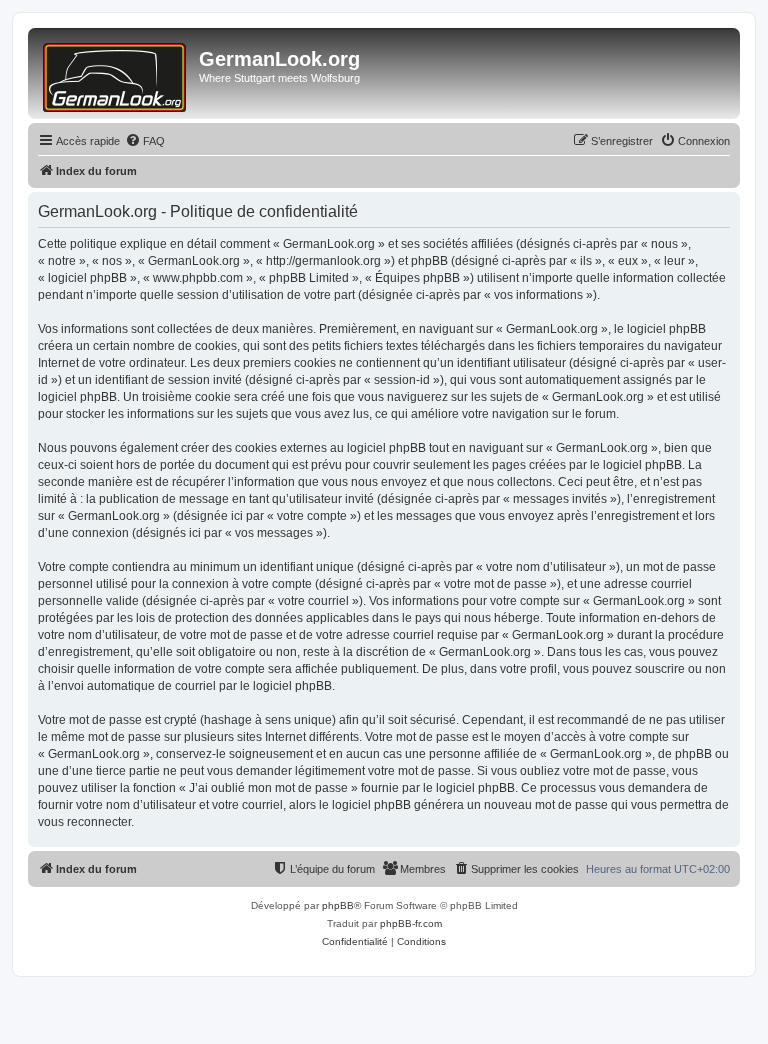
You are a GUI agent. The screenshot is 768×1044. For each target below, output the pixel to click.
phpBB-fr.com (411, 923)
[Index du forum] (116, 73)
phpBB (338, 905)
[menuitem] (145, 141)
